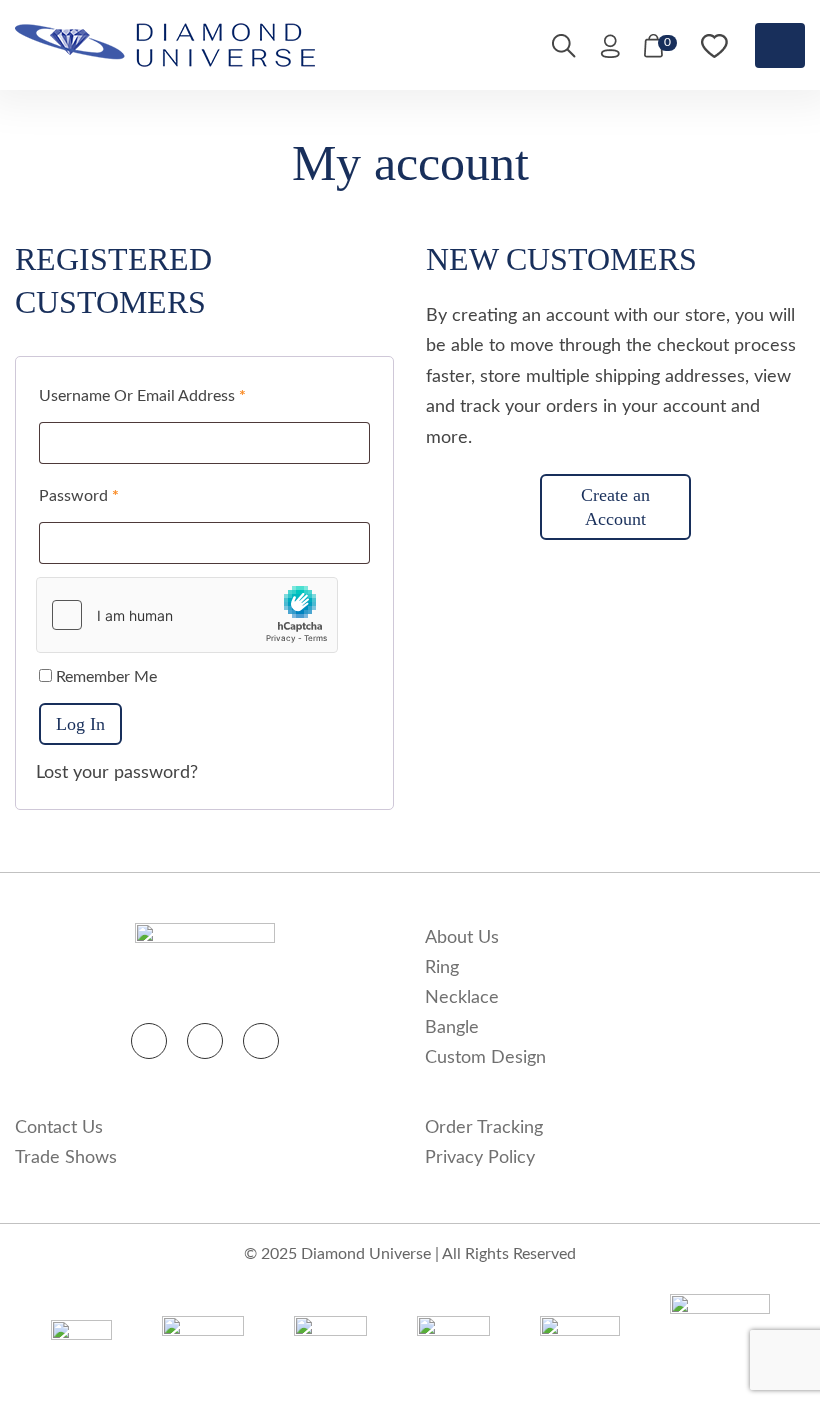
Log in (80, 724)
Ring (442, 968)
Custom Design (485, 1058)
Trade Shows (66, 1158)
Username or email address (142, 396)
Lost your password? (117, 773)
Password (79, 496)
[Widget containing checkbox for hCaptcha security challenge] (187, 615)
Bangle (452, 1028)
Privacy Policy (480, 1158)
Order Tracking (484, 1128)
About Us (462, 938)
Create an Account (615, 507)
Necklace (462, 998)
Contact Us (59, 1128)
